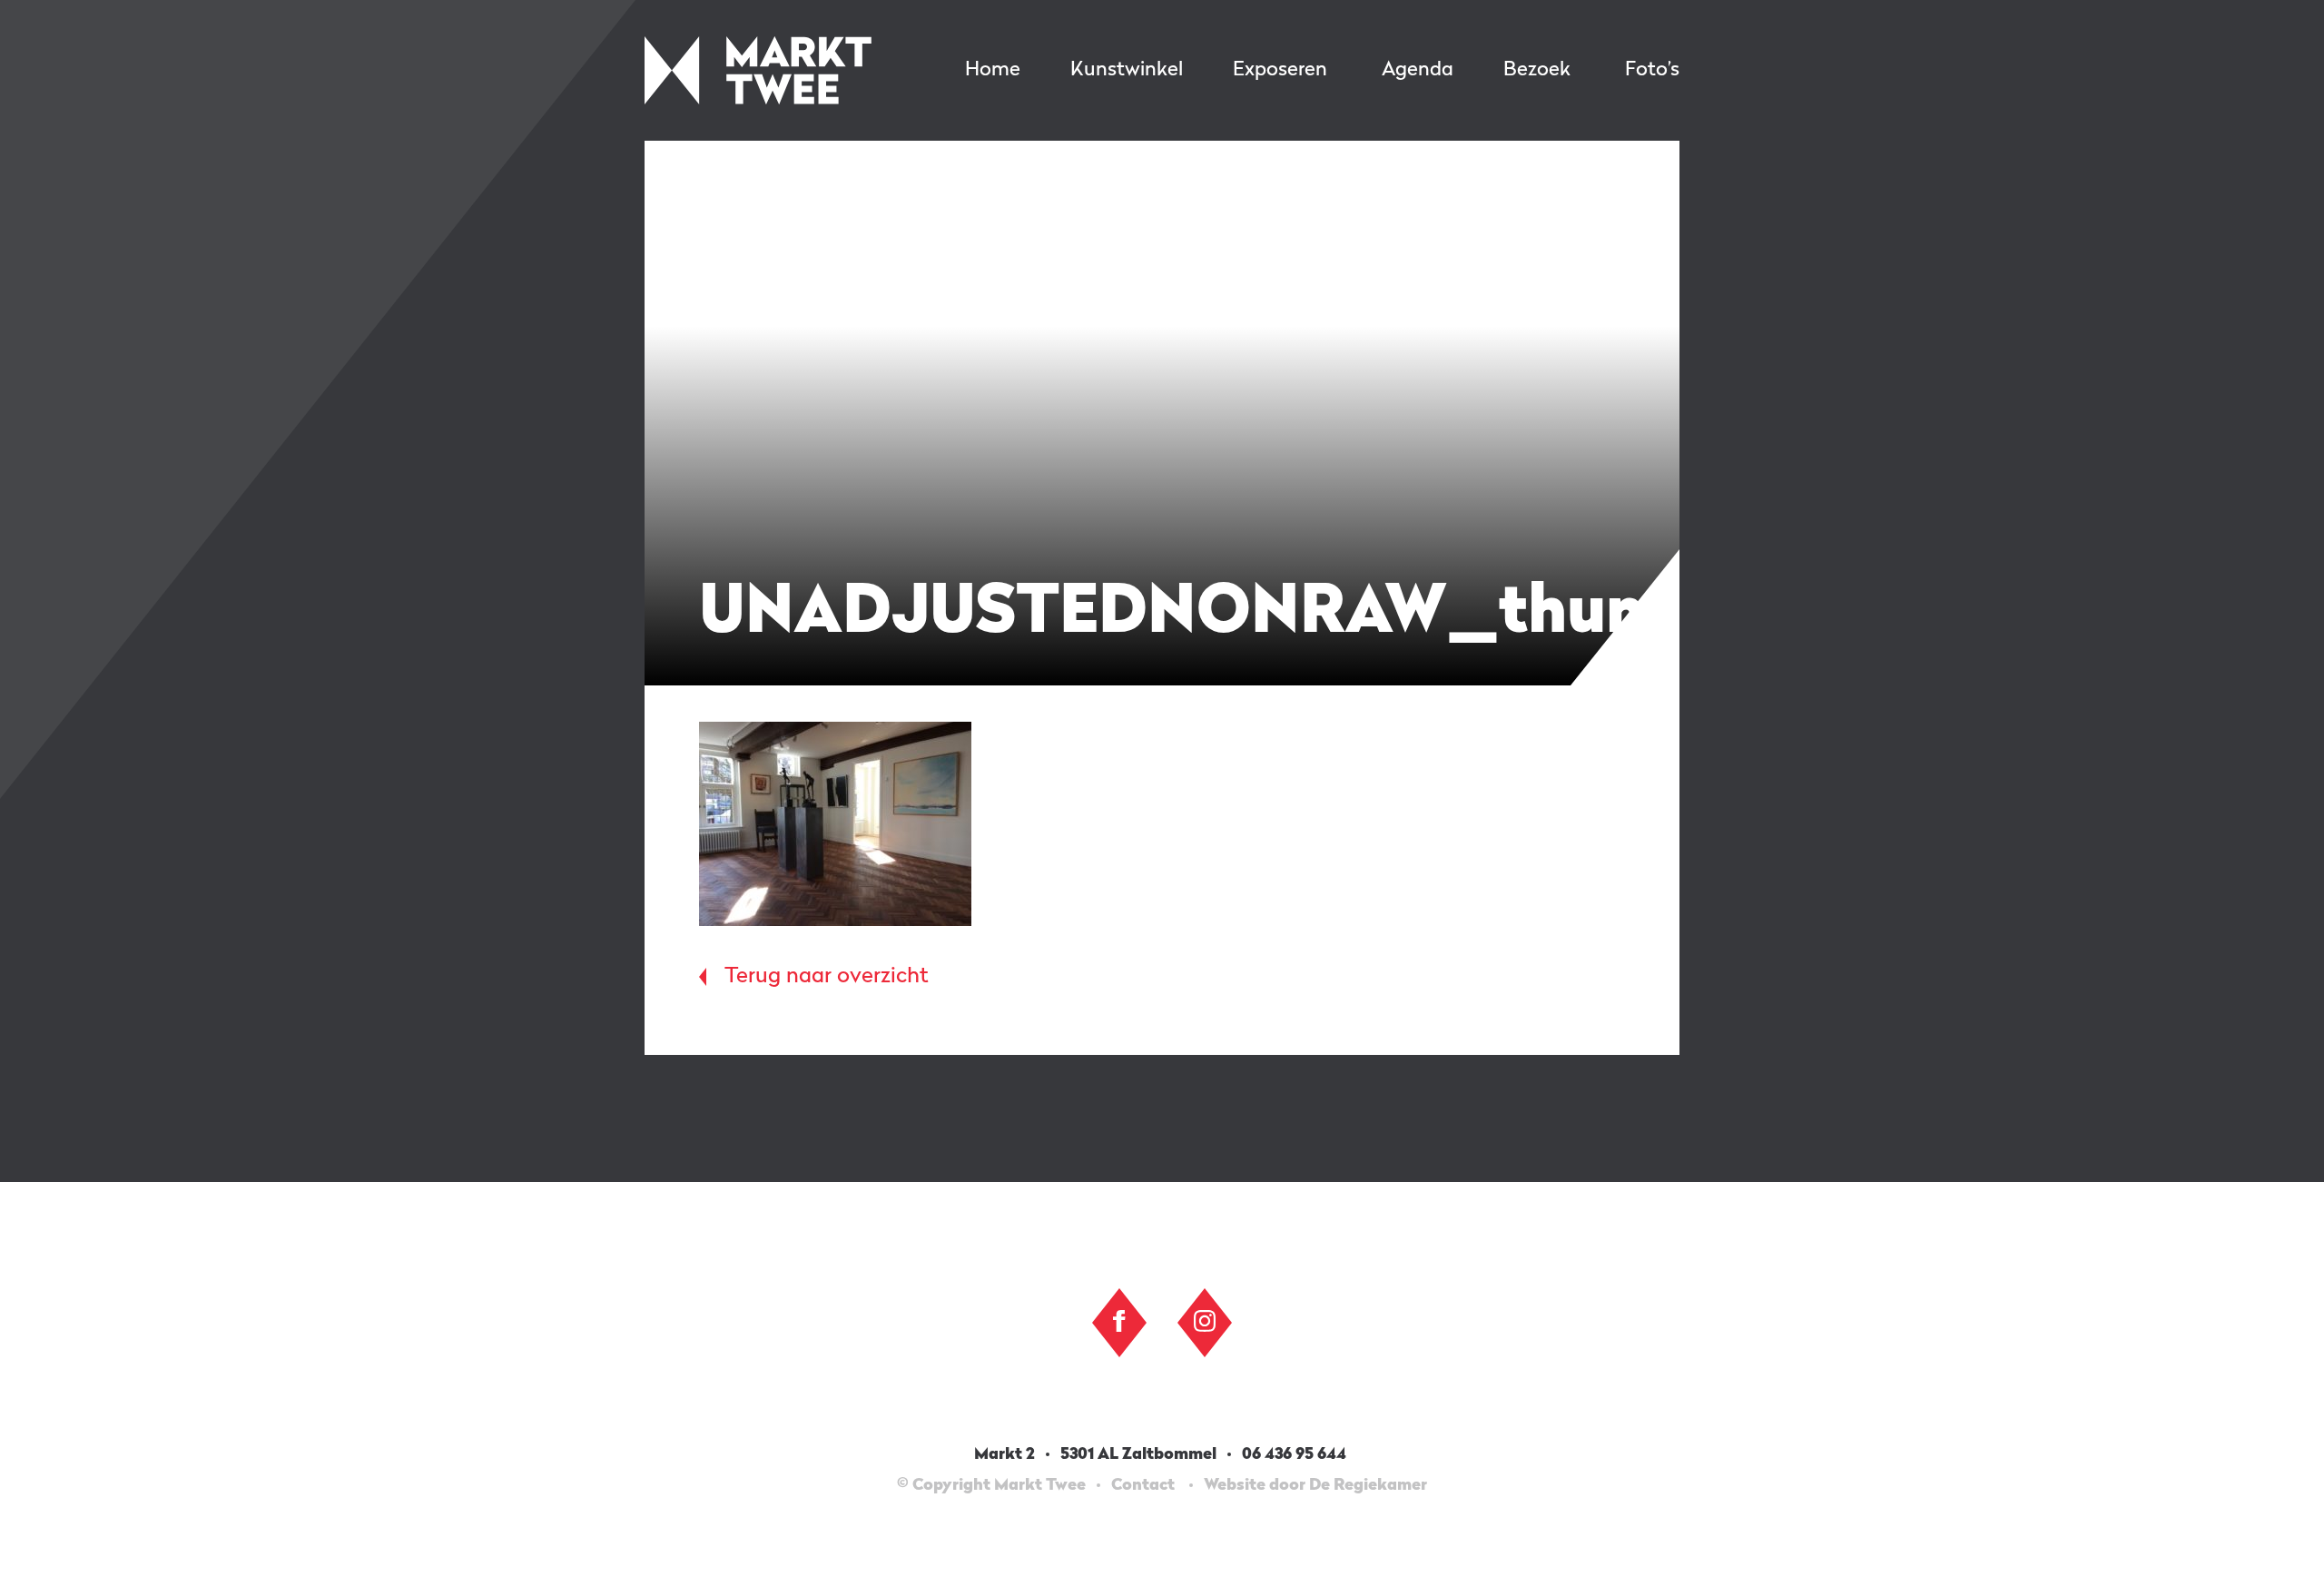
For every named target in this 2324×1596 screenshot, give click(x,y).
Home (993, 70)
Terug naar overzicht (827, 977)
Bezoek (1537, 70)
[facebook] (1119, 1321)
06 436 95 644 (1296, 1454)
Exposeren (1280, 70)
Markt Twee (758, 70)
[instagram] (1205, 1321)
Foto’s (1652, 70)
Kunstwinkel (1127, 70)
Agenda (1418, 70)
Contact (1143, 1485)
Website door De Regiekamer (1315, 1485)
